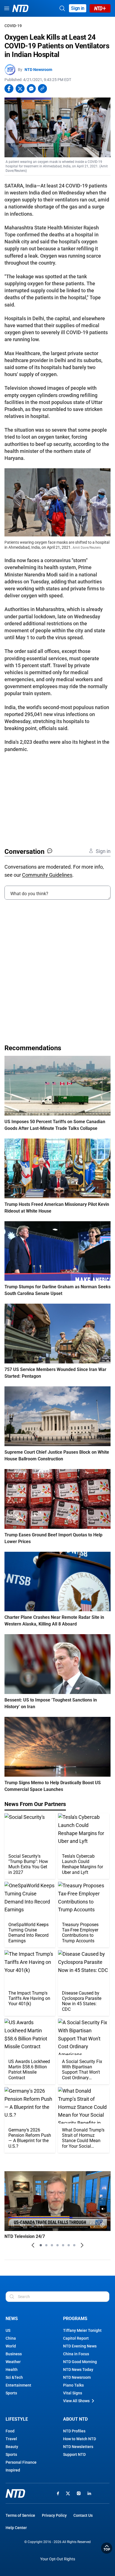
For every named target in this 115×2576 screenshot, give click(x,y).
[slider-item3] (52, 2245)
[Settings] (103, 2225)
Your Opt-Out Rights (58, 2559)
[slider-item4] (57, 2245)
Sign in (78, 8)
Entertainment (18, 2385)
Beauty (12, 2447)
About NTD (75, 2419)
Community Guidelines (47, 875)
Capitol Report (76, 2338)
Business (14, 2354)
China (11, 2338)
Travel (11, 2439)
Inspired (13, 2470)
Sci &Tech (14, 2377)
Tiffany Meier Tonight (82, 2330)
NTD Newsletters (78, 2447)
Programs (75, 2319)
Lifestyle (17, 2419)
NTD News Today (78, 2370)
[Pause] (13, 2225)
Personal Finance (21, 2462)
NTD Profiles (74, 2431)
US (8, 2330)
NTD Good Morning (80, 2362)
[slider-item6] (69, 2245)
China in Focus (76, 2354)
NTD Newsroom (38, 70)
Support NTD (74, 2454)
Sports (11, 2393)
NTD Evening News (80, 2346)
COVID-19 (13, 26)
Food (10, 2431)
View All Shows (76, 2401)
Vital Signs (73, 2393)
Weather (13, 2362)
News (12, 2319)
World (11, 2346)
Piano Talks (73, 2385)
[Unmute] (103, 2209)
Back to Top (107, 2548)
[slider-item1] (41, 2245)
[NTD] (15, 2493)
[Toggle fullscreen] (93, 2225)
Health (12, 2370)
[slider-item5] (63, 2245)
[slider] (57, 2218)
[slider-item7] (74, 2245)
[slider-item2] (46, 2245)
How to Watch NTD (80, 2439)
